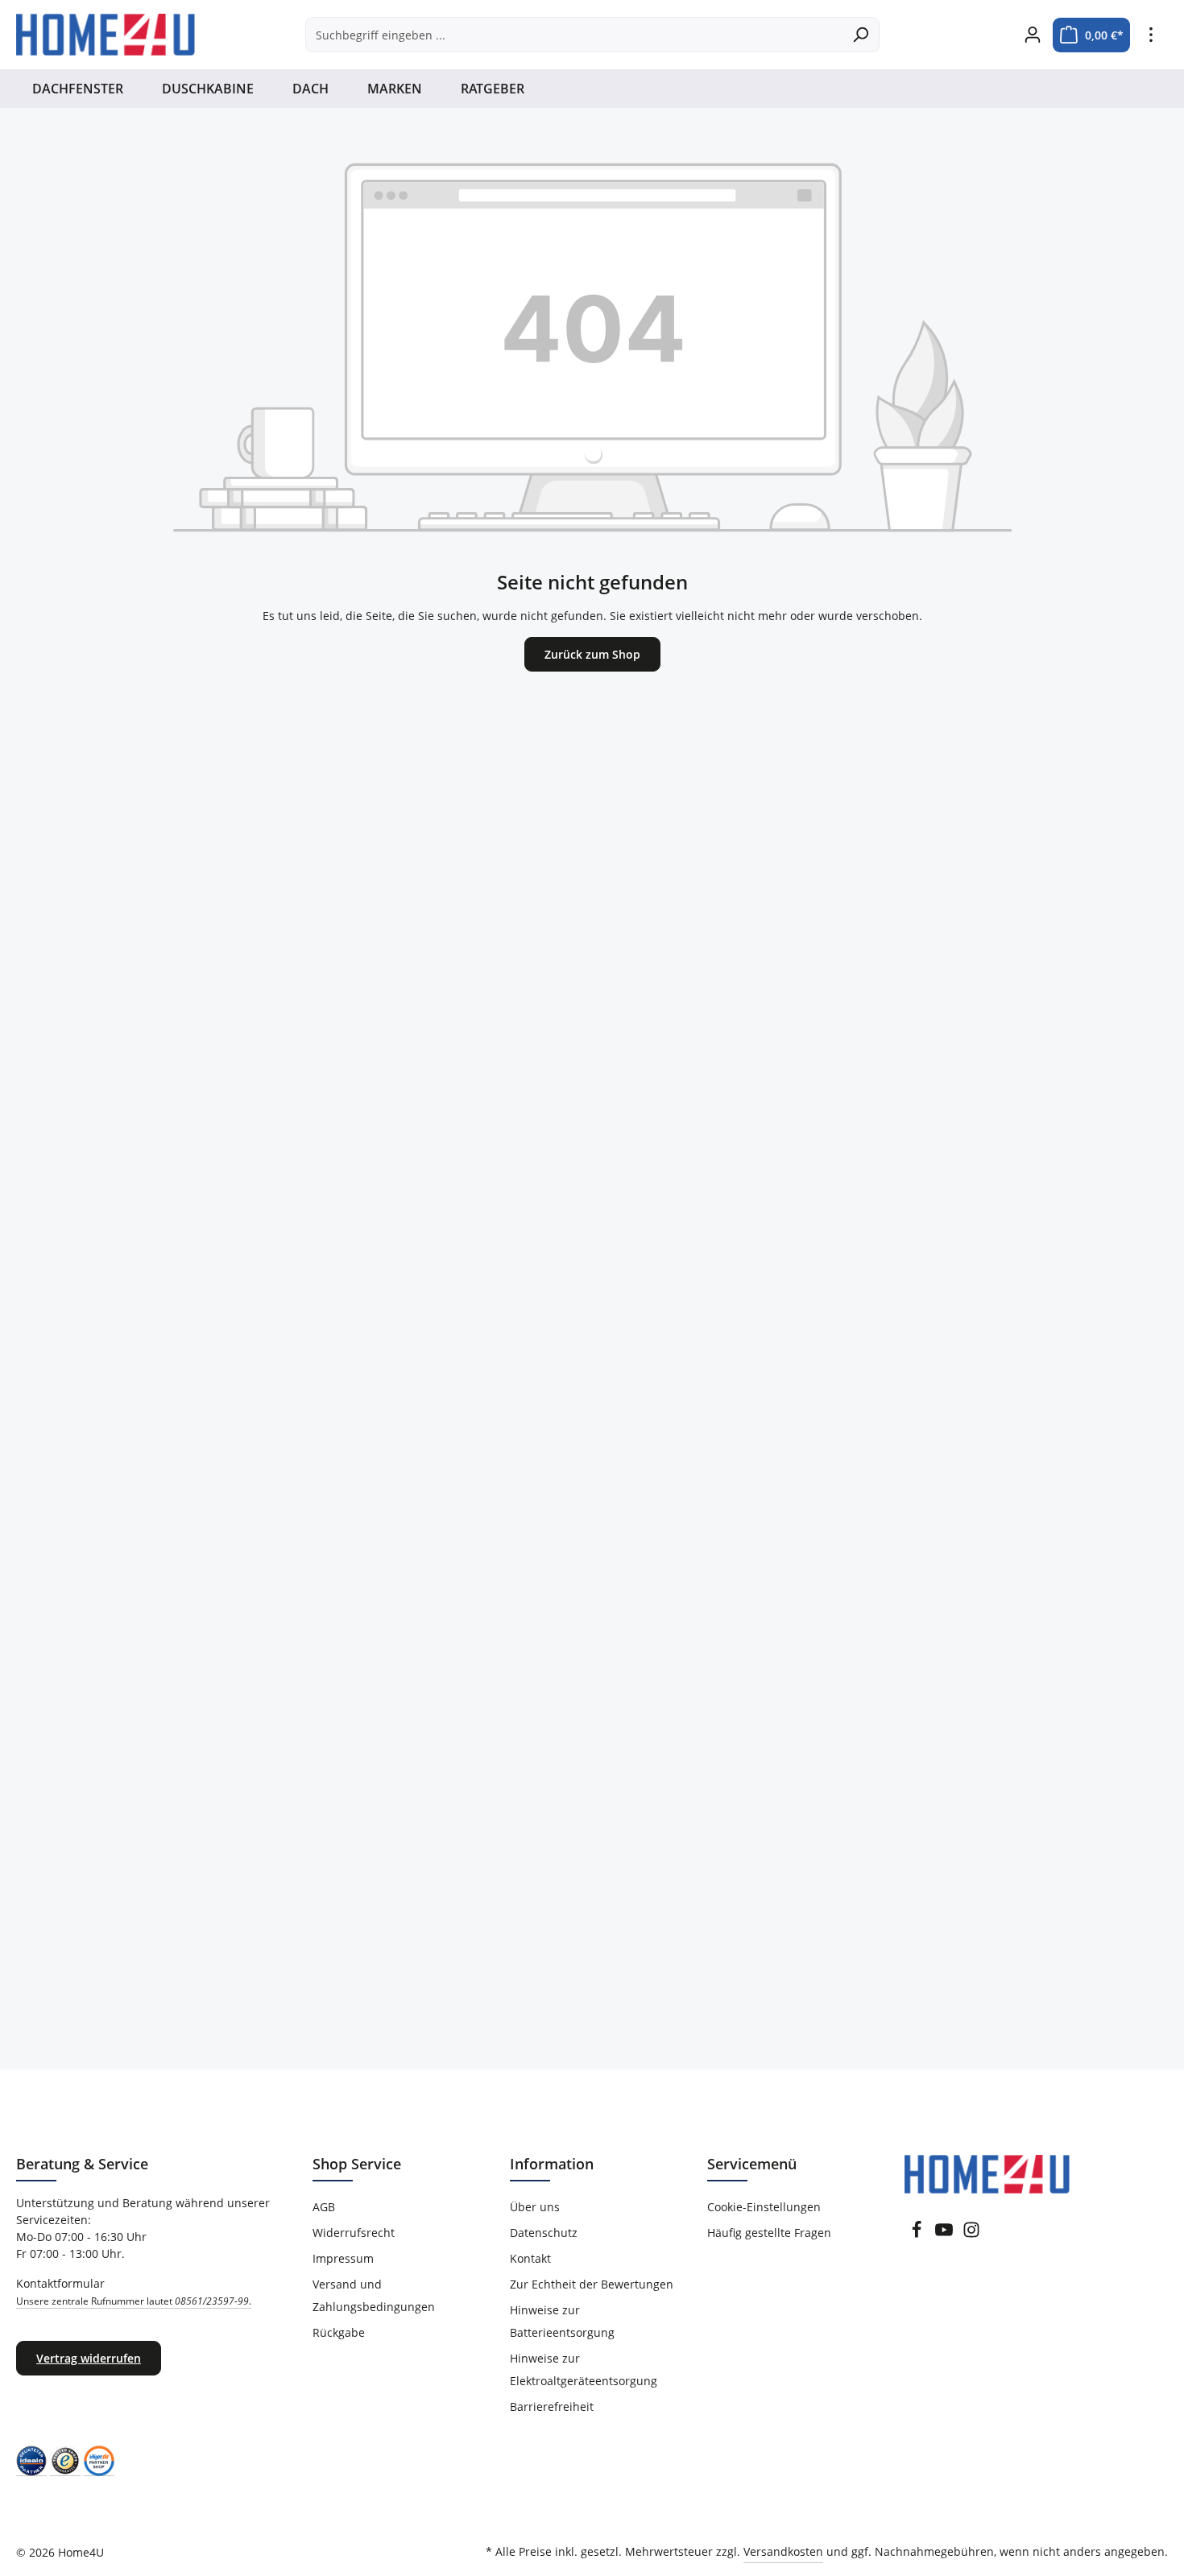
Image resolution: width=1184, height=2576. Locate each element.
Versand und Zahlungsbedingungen (374, 2295)
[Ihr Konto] (1032, 35)
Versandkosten (783, 2551)
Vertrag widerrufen (89, 2358)
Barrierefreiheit (552, 2406)
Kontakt (530, 2258)
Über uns (535, 2207)
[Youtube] (944, 2234)
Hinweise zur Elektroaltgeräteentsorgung (584, 2369)
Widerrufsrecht (354, 2233)
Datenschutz (544, 2233)
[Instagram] (971, 2234)
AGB (324, 2207)
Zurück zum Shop (592, 654)
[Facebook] (917, 2234)
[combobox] (574, 35)
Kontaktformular (134, 2292)
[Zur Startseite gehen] (106, 35)
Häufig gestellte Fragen (769, 2233)
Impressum (343, 2258)
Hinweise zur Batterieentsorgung (562, 2321)
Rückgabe (339, 2332)
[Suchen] (861, 35)
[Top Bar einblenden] (1151, 35)
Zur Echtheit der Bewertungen (592, 2284)
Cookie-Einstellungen (764, 2207)
